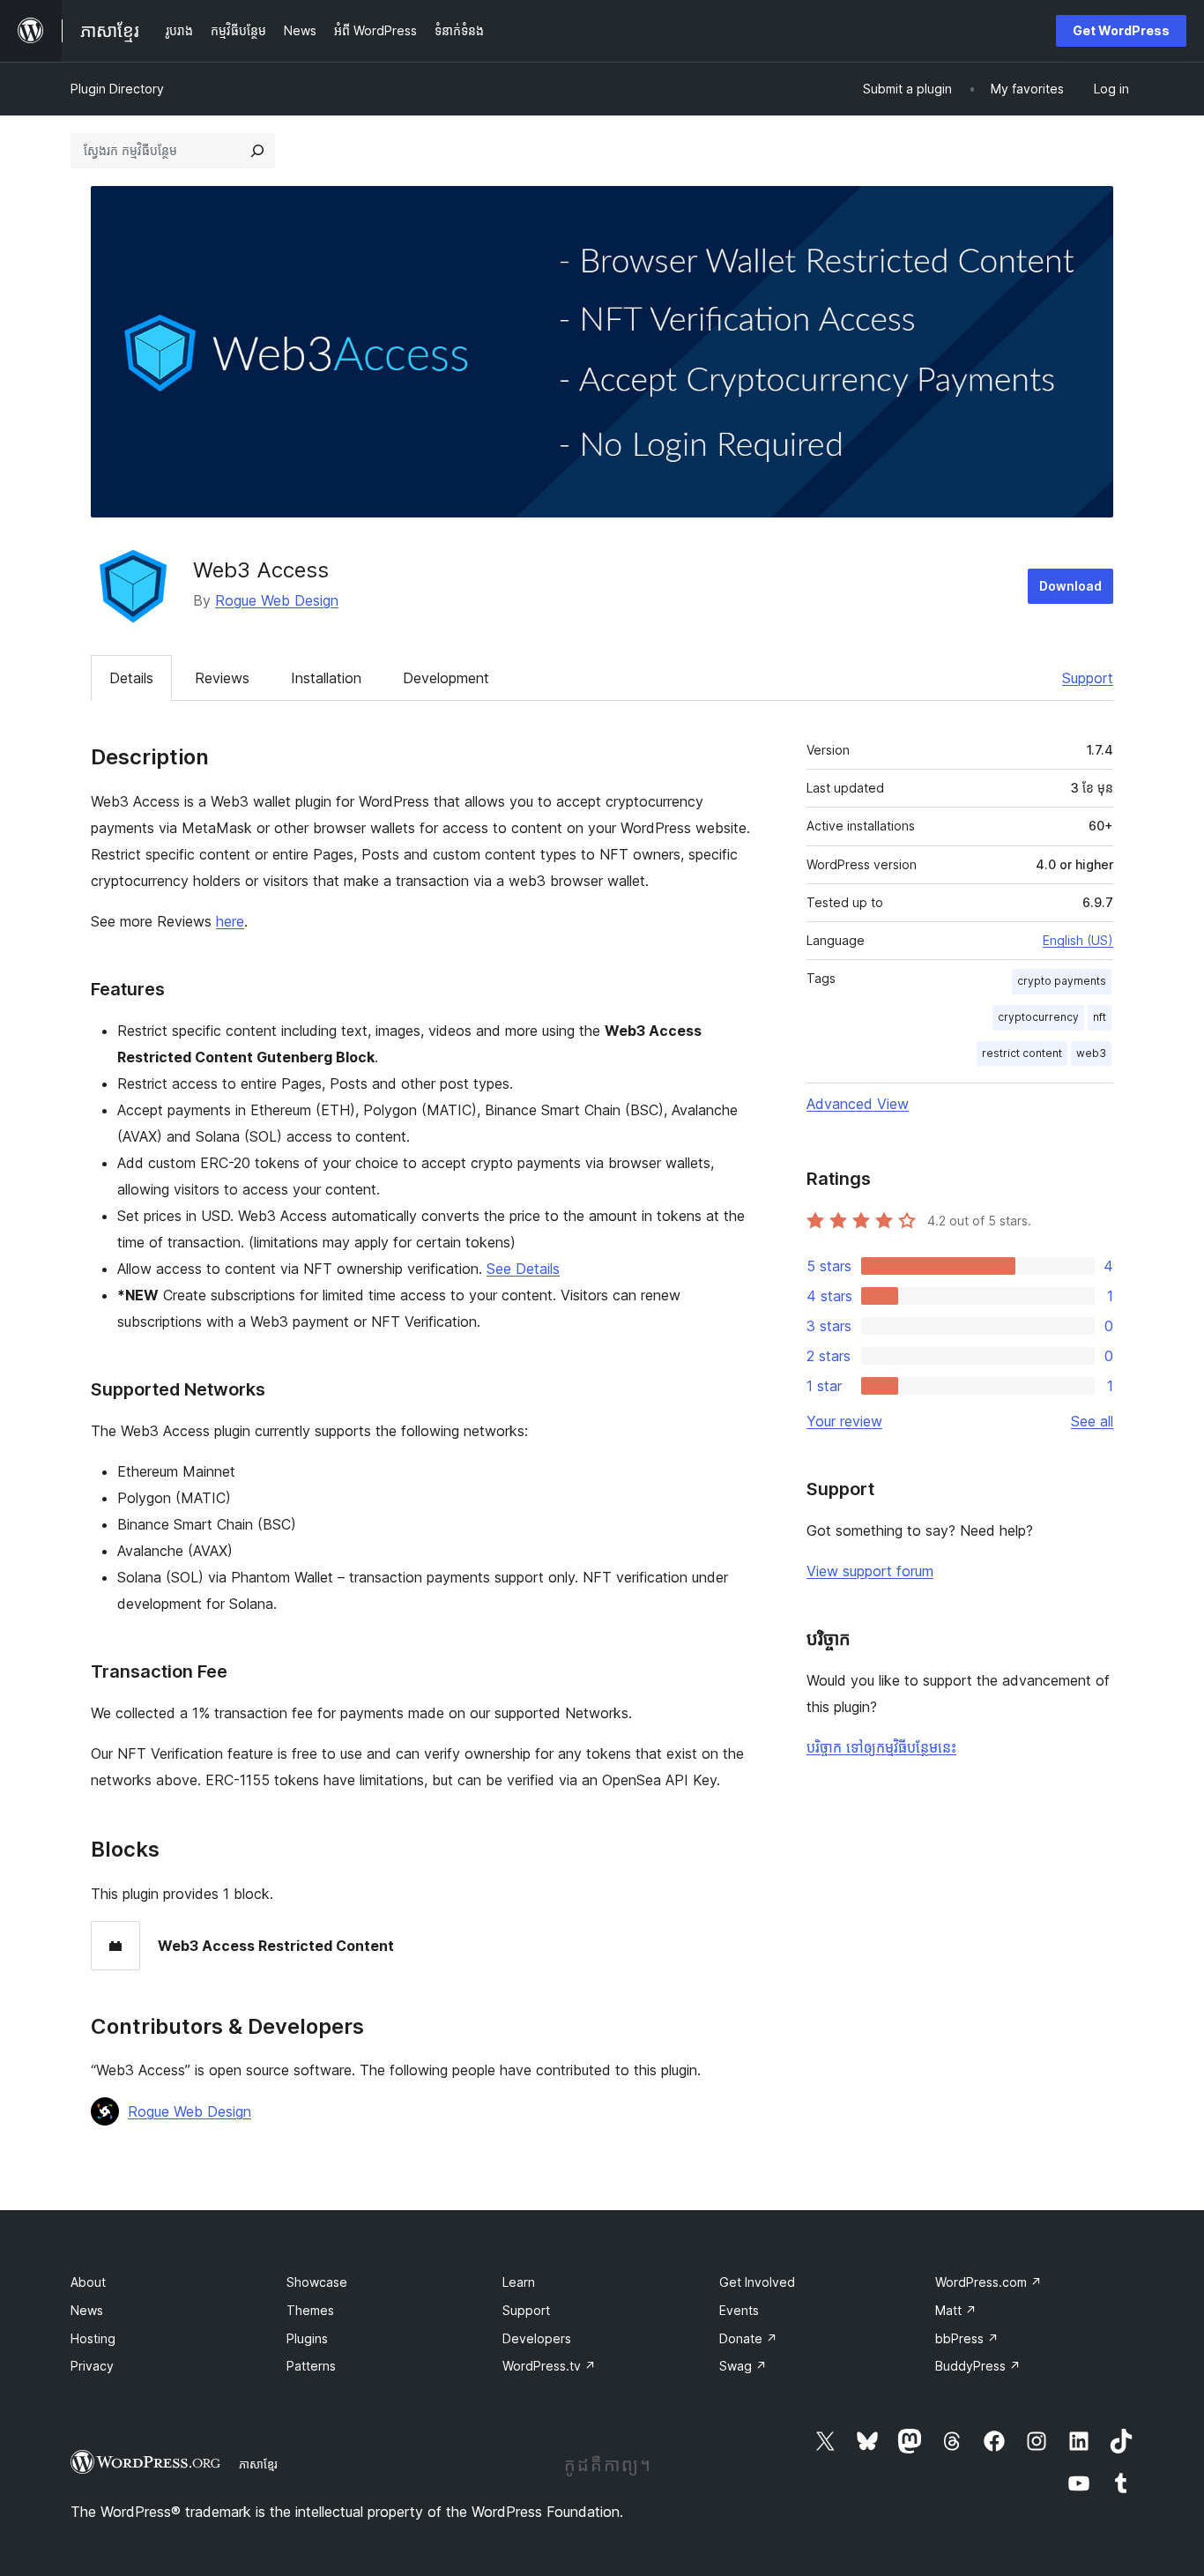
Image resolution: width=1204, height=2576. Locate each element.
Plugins (307, 2338)
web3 (1091, 1053)
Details (131, 678)
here (230, 921)
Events (739, 2310)
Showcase (317, 2282)
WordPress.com (988, 2282)
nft (1100, 1017)
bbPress (967, 2338)
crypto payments (1062, 981)
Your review (844, 1421)
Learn (519, 2282)
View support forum (870, 1571)
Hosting (93, 2338)
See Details (523, 1269)
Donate (748, 2338)
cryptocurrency (1038, 1017)
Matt (956, 2310)
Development (446, 678)
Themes (310, 2310)
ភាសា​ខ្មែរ (258, 2464)
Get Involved (757, 2282)
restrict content (1022, 1053)
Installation (326, 678)
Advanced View (858, 1104)
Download (1070, 586)
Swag (743, 2366)
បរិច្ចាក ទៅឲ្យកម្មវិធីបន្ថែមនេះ (881, 1747)
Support (1088, 678)
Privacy (92, 2366)
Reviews (222, 678)
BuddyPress (978, 2366)
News (87, 2310)
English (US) (1078, 940)
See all (1092, 1421)
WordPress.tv (549, 2366)
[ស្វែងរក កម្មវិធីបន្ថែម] (257, 151)
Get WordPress (1121, 30)
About (88, 2282)
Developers (537, 2338)
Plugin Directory (117, 89)
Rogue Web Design (277, 600)
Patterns (311, 2366)
